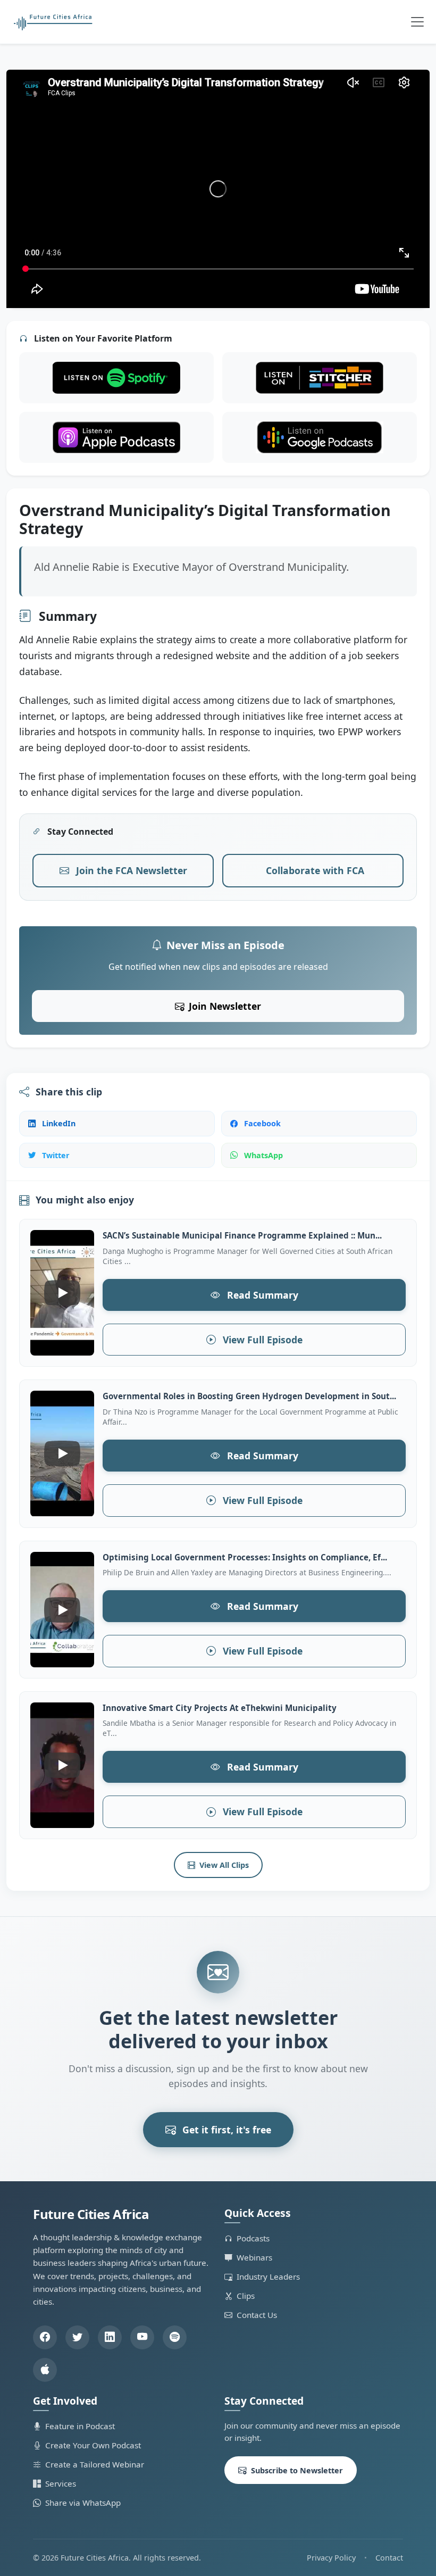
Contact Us (257, 2315)
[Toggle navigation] (417, 22)
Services (61, 2483)
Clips (246, 2296)
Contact (389, 2558)
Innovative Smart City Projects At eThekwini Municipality (220, 1708)
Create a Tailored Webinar (95, 2464)
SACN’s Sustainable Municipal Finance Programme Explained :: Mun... (242, 1235)
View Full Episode (261, 1340)
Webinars (254, 2257)
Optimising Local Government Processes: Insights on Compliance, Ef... (245, 1557)
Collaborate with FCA (315, 870)
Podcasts (253, 2238)
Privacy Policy (331, 2558)
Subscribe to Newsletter (297, 2470)
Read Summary (261, 1295)
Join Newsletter (225, 1006)
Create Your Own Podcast (93, 2445)
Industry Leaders (268, 2276)
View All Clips (224, 1865)
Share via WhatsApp (83, 2503)
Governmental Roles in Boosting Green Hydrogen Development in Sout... (249, 1396)
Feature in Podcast (80, 2426)
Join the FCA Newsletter (130, 870)
